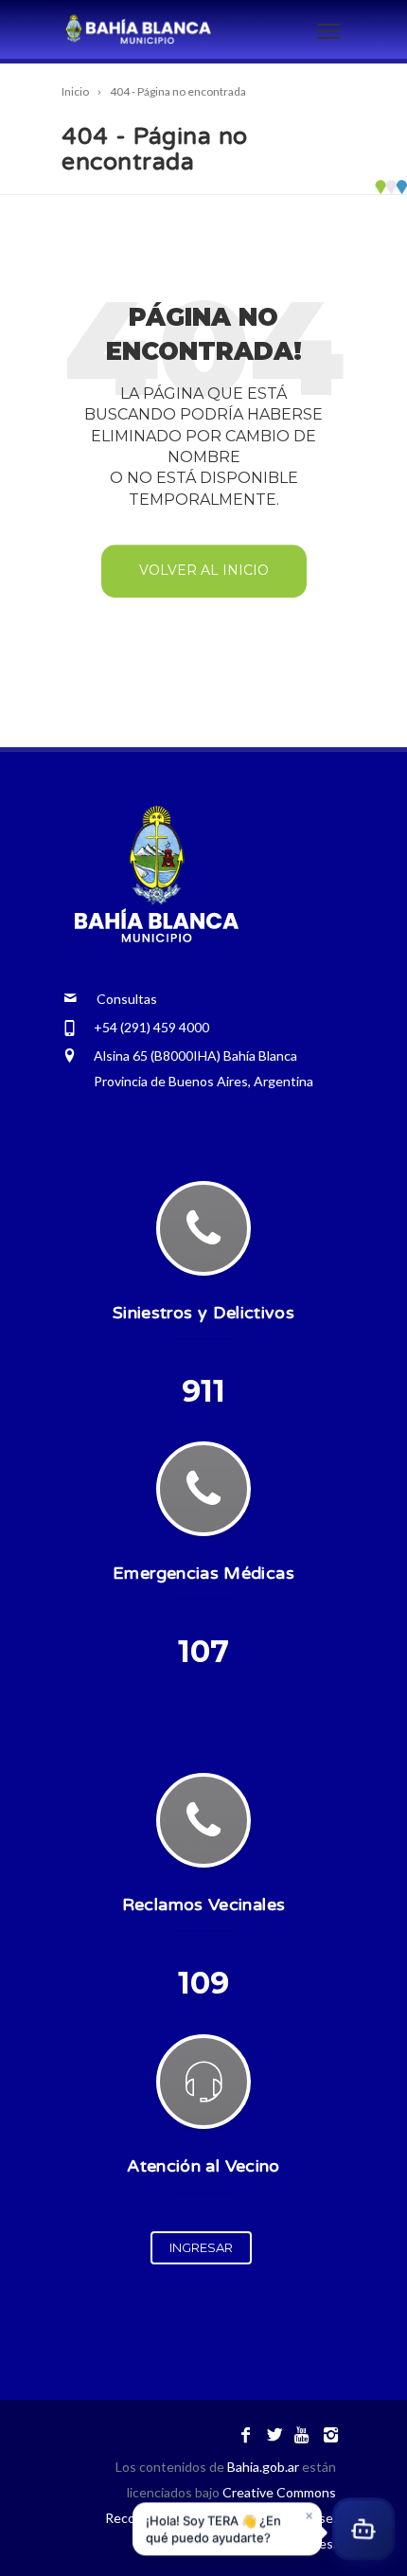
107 (203, 1651)
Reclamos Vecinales (203, 1905)
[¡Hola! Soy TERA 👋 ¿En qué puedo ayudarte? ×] (363, 2531)
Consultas (117, 999)
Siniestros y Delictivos (203, 1313)
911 (203, 1391)
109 (203, 1983)
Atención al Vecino (203, 2166)
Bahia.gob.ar (265, 2467)
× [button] (309, 2515)
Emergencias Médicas (203, 1573)
